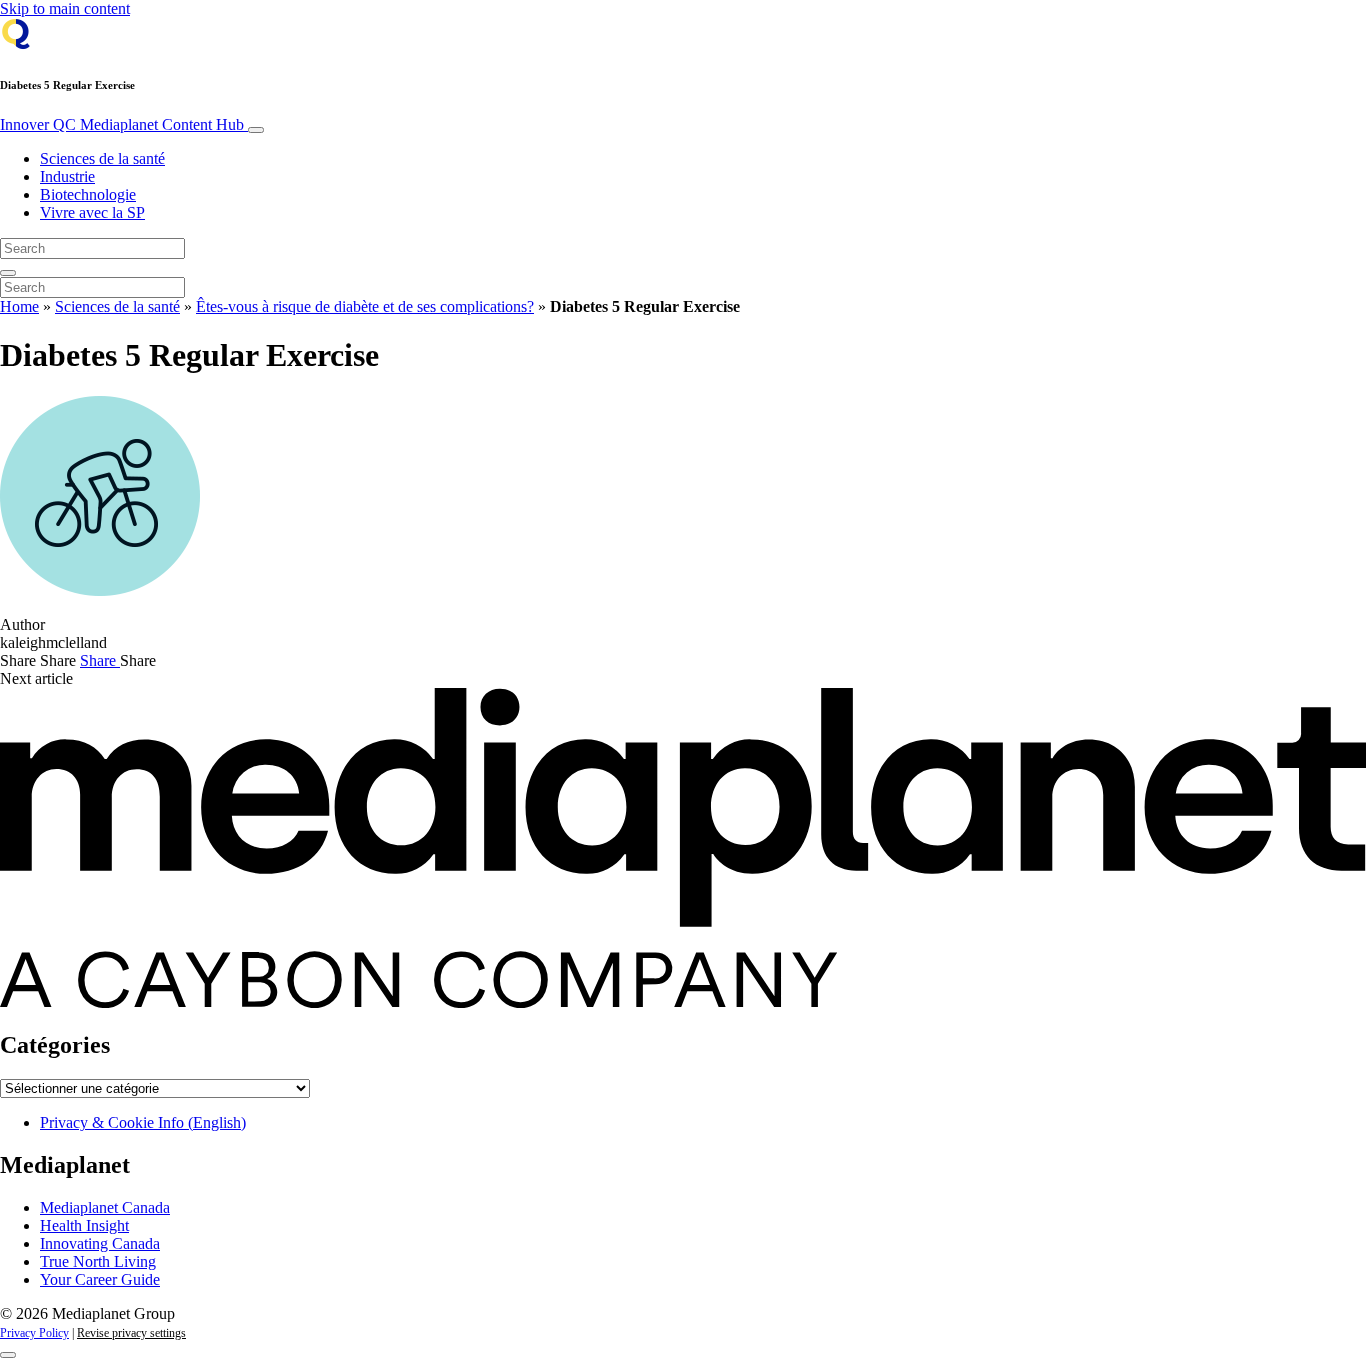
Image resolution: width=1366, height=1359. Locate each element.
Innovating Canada (100, 1243)
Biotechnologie (88, 194)
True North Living (98, 1261)
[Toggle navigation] (256, 130)
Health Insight (84, 1225)
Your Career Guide (100, 1279)
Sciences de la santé (102, 158)
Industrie (67, 176)
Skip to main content (65, 8)
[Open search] (8, 273)
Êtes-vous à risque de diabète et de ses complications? (365, 306)
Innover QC (122, 124)
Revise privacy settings (131, 1333)
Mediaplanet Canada (105, 1207)
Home (19, 306)
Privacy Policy (34, 1333)
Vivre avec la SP (92, 212)
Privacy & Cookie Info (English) (143, 1122)
